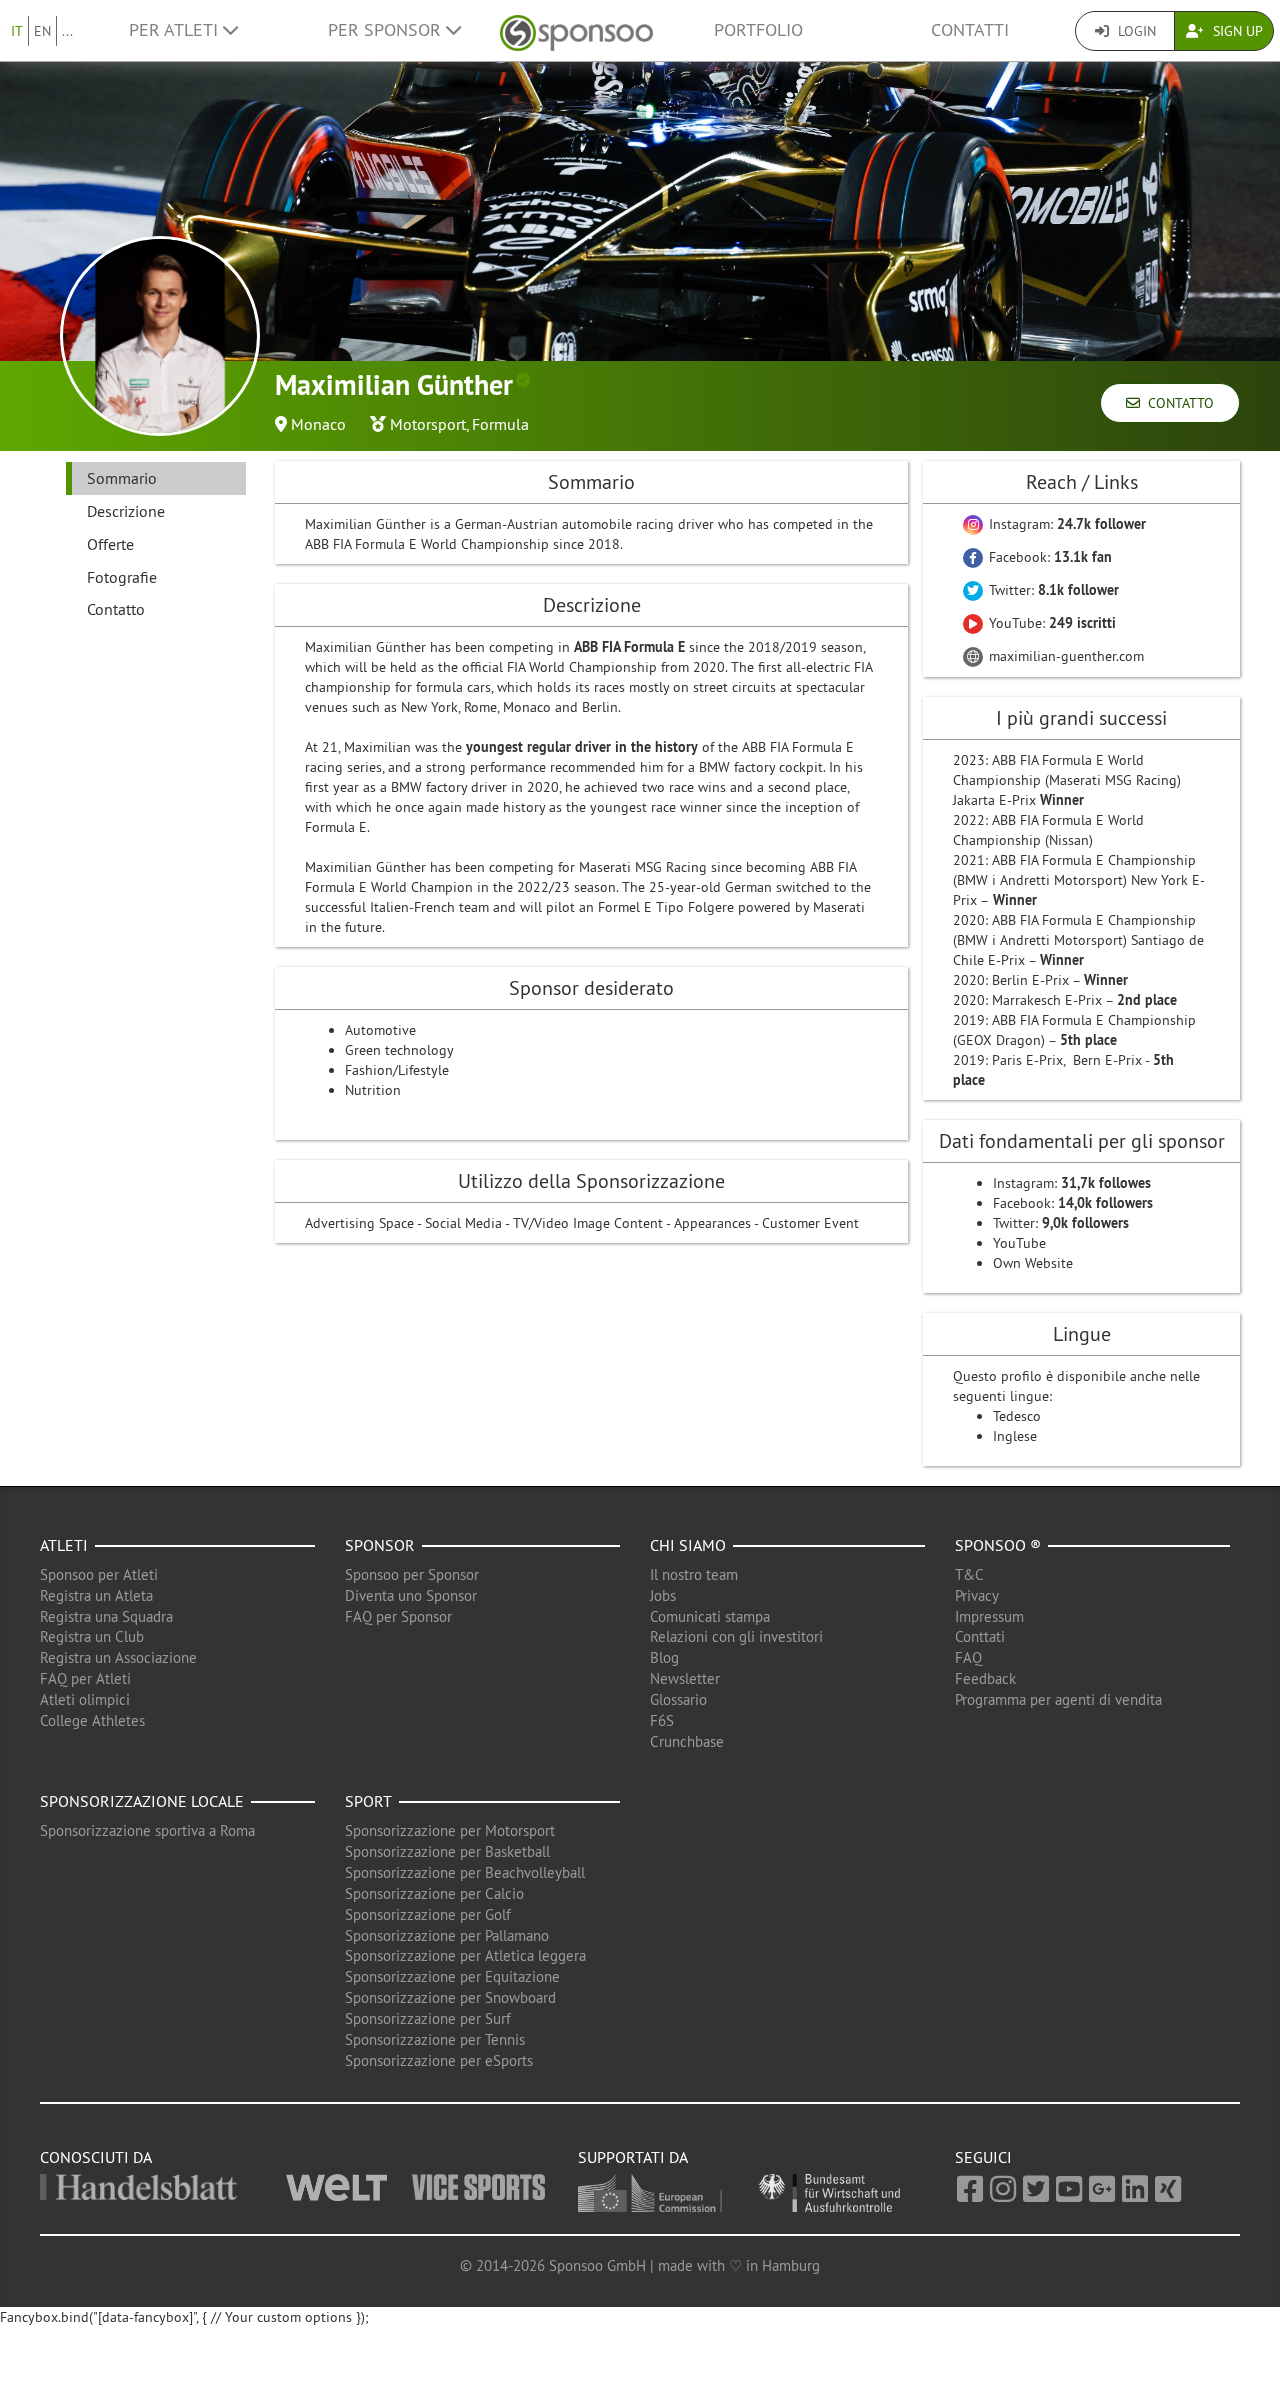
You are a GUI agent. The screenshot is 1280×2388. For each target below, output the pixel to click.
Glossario (678, 1699)
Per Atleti (176, 30)
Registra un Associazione (118, 1657)
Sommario (122, 478)
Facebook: (1048, 557)
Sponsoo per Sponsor (412, 1574)
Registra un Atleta (96, 1595)
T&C (969, 1574)
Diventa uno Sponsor (411, 1595)
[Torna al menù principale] (576, 30)
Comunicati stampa (710, 1616)
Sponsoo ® (998, 1545)
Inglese (1015, 1436)
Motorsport (428, 424)
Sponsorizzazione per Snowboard (450, 1997)
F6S (662, 1720)
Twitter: (1052, 590)
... (67, 31)
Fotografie (122, 577)
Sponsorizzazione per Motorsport (450, 1830)
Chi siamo (688, 1545)
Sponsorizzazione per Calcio (434, 1893)
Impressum (989, 1616)
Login (1135, 31)
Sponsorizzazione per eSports (439, 2060)
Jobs (663, 1595)
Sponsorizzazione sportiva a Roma (147, 1830)
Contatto (1177, 403)
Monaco (318, 424)
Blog (664, 1657)
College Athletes (92, 1720)
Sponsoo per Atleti (99, 1574)
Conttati (980, 1636)
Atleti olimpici (85, 1699)
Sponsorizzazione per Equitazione (452, 1976)
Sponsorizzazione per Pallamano (447, 1935)
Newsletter (685, 1678)
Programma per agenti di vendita (1058, 1699)
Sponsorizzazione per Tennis (435, 2039)
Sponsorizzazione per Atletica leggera (465, 1955)
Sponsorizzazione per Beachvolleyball (465, 1872)
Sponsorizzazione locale (142, 1801)
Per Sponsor (387, 30)
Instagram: (1065, 524)
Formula (500, 424)
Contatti (970, 30)
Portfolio (758, 30)
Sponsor (380, 1545)
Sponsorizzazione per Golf (428, 1914)
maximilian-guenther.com (1064, 656)
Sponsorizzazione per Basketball (447, 1851)
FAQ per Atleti (85, 1678)
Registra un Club (92, 1636)
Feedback (985, 1678)
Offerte (110, 544)
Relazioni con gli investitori (736, 1636)
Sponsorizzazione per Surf (428, 2018)
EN (42, 31)
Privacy (977, 1595)
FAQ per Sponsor (398, 1616)
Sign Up (1236, 31)
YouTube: (1050, 623)
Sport (368, 1801)
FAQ (968, 1657)
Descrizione (126, 511)
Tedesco (1017, 1416)
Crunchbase (687, 1741)
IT (17, 31)
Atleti (64, 1545)
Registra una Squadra (106, 1616)
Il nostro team (694, 1574)
